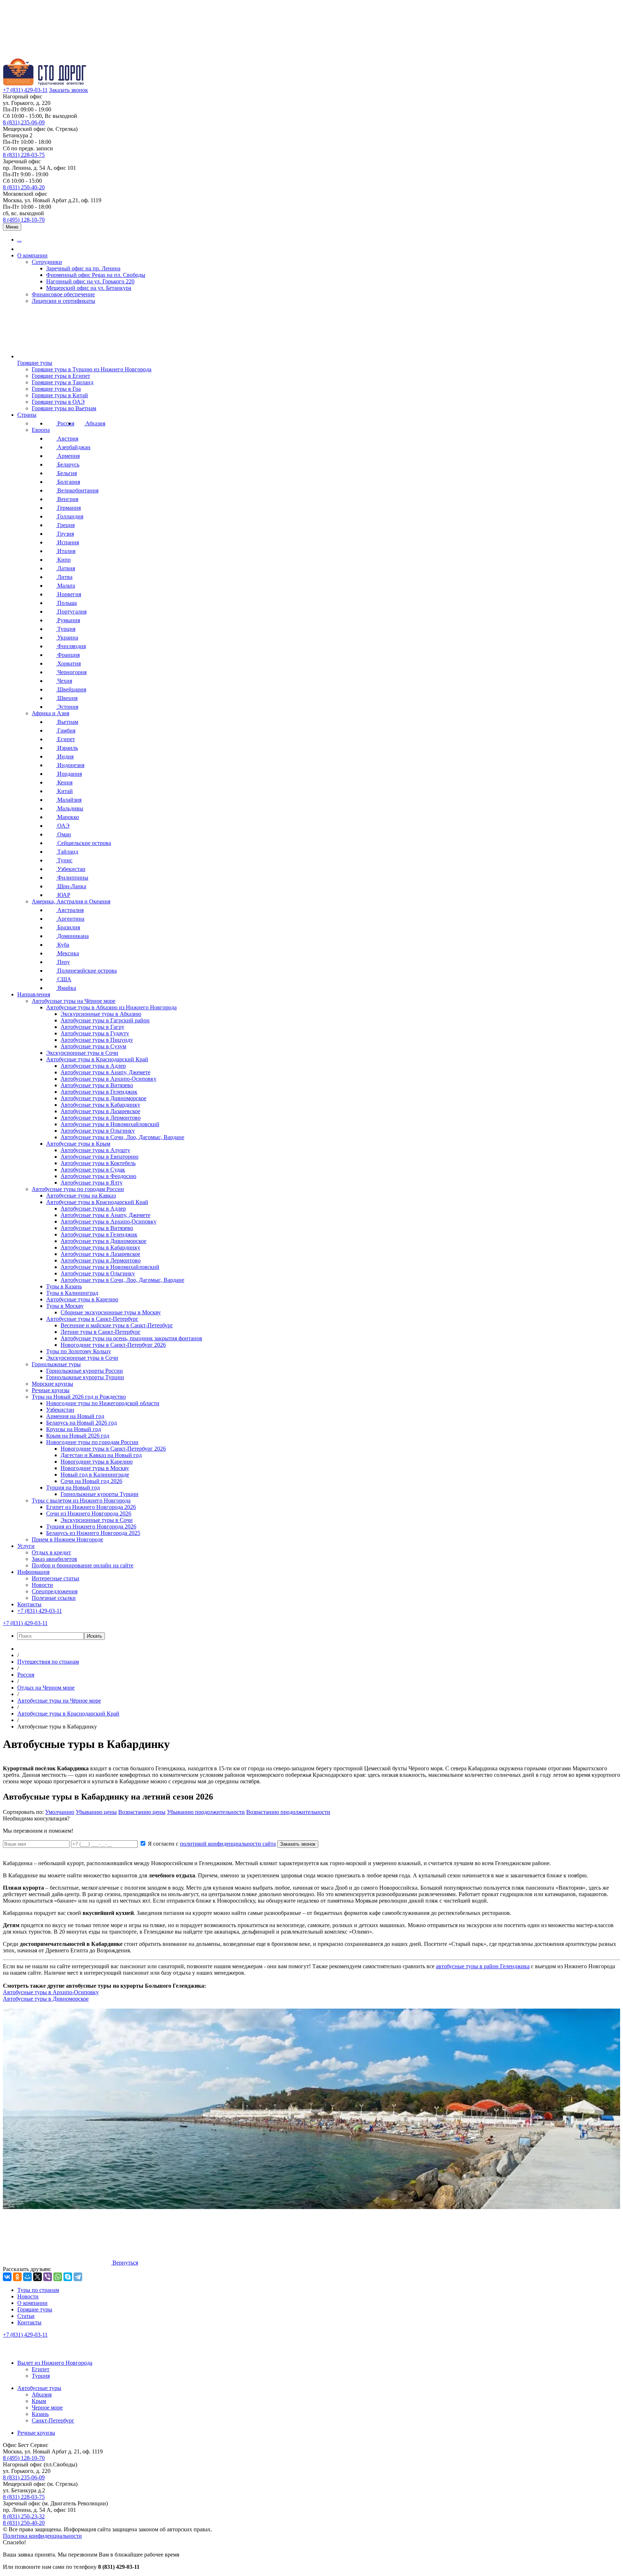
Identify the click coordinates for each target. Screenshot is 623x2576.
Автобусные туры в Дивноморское (103, 1098)
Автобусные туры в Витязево (97, 1085)
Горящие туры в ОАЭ (58, 402)
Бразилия (68, 927)
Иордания (69, 774)
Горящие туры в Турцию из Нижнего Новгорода (92, 369)
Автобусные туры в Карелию (82, 1299)
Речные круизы (51, 1390)
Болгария (68, 482)
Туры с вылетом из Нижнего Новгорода (81, 1501)
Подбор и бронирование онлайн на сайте (83, 1565)
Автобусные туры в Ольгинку (98, 1131)
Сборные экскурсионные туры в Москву (111, 1312)
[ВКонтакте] (7, 2277)
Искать (94, 1636)
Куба (63, 945)
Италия (66, 551)
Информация (33, 1572)
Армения (68, 456)
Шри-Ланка (71, 886)
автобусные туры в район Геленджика (483, 1966)
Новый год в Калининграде (95, 1475)
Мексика (67, 953)
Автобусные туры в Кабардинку (100, 1105)
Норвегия (69, 594)
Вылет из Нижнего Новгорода (55, 2363)
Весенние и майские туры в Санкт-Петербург (117, 1325)
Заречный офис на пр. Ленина (83, 268)
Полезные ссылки (54, 1598)
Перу (63, 962)
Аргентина (70, 919)
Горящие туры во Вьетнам (64, 408)
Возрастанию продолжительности (288, 1812)
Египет (65, 739)
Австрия (67, 439)
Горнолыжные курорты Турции (85, 1377)
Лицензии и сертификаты (63, 301)
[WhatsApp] (58, 2277)
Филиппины (72, 878)
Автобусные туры (39, 2388)
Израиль (67, 748)
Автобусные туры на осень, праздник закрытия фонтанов (131, 1338)
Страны (27, 415)
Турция (66, 629)
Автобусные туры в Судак (93, 1170)
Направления (34, 994)
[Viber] (48, 2277)
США (64, 979)
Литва (64, 577)
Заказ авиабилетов (54, 1559)
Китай (64, 791)
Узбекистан (71, 869)
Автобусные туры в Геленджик (99, 1092)
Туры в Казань (64, 1286)
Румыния (68, 620)
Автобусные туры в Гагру (92, 1027)
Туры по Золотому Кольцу (79, 1351)
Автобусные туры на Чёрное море (74, 1001)
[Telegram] (78, 2277)
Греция (65, 525)
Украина (67, 638)
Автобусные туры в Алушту (95, 1150)
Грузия (65, 534)
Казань (40, 2414)
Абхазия (95, 423)
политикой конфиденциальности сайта (228, 1844)
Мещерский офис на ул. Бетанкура (89, 288)
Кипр (63, 560)
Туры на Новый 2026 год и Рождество (79, 1397)
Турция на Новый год (73, 1488)
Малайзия (69, 800)
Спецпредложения (55, 1591)
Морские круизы (52, 1384)
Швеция (67, 698)
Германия (68, 508)
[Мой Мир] (27, 2277)
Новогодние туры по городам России (92, 1442)
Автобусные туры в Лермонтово (101, 1118)
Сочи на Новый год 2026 (91, 1481)
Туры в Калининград (72, 1293)
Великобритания (77, 490)
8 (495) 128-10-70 (24, 220)
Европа (41, 430)
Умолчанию (60, 1812)
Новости (42, 1585)
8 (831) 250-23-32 (24, 2516)
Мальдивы (70, 808)
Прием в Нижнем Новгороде (67, 1539)
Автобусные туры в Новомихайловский (110, 1124)
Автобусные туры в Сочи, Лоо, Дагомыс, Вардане (122, 1137)
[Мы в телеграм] (58, 2351)
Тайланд (67, 852)
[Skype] (68, 2277)
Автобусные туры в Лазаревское (100, 1111)
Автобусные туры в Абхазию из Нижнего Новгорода (111, 1007)
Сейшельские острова (83, 843)
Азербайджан (73, 447)
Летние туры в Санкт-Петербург (101, 1332)
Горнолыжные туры (56, 1364)
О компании (32, 255)
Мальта (65, 586)
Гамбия (66, 731)
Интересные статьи (56, 1578)
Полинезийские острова (86, 971)
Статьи (26, 2316)
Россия (65, 423)
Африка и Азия (50, 713)
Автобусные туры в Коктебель (98, 1163)
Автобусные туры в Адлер (93, 1066)
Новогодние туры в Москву (95, 1468)
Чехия (64, 681)
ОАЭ (63, 826)
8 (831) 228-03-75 (24, 155)
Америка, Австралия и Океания (71, 901)
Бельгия (66, 473)
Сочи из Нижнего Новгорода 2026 (89, 1513)
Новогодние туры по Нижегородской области (103, 1403)
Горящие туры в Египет (61, 376)
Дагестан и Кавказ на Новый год (101, 1455)
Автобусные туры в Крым (78, 1144)
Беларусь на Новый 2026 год (81, 1423)
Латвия (65, 568)
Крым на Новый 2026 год (78, 1436)
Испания (67, 542)
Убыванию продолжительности (206, 1812)
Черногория (71, 672)
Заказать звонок (69, 90)
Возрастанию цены (142, 1812)
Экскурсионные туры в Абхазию (101, 1014)
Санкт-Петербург (53, 2420)
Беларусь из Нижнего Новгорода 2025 (93, 1533)
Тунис (64, 860)
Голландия (70, 516)
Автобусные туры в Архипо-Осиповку (109, 1079)
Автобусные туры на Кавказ (81, 1196)
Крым (39, 2401)
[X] (37, 2277)
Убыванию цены (96, 1812)
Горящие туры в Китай (60, 395)
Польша (66, 603)
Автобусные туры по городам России (78, 1189)
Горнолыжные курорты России (85, 1371)
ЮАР (63, 895)
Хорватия (68, 663)
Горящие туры (35, 363)
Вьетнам (67, 722)
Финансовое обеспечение (63, 294)
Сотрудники (47, 262)
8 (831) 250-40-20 (24, 187)
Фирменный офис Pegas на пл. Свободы (96, 275)
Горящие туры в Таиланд (63, 382)
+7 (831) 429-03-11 (25, 90)
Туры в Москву (65, 1306)
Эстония (67, 707)
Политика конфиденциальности (42, 2536)
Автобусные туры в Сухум (93, 1046)
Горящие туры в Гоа (56, 389)
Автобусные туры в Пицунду (97, 1040)
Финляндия (71, 646)
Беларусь (68, 464)
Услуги (26, 1546)
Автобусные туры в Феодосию (98, 1176)
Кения (64, 782)
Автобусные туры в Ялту (92, 1183)
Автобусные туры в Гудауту (95, 1033)
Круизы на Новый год (74, 1429)
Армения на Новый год (75, 1416)
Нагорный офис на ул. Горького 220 (90, 281)
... (19, 240)
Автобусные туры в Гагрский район (105, 1020)
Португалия (71, 612)
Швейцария (71, 689)
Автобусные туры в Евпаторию (100, 1157)
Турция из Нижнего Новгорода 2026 (91, 1526)
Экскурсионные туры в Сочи (82, 1053)
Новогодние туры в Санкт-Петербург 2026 (113, 1345)
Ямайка (66, 988)
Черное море (47, 2407)
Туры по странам (38, 2290)
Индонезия (70, 765)
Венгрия (67, 499)
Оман (63, 834)
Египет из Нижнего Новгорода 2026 (91, 1507)
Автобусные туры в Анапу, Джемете (105, 1072)
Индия (65, 756)
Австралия (70, 910)
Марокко (67, 817)
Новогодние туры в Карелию (97, 1462)
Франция (68, 655)
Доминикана (72, 936)
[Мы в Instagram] (42, 2351)
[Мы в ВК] (10, 2351)
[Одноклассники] (17, 2277)
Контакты (29, 1604)
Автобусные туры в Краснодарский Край (97, 1059)
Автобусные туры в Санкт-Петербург (92, 1319)
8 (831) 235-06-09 (24, 122)
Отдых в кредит (51, 1552)
